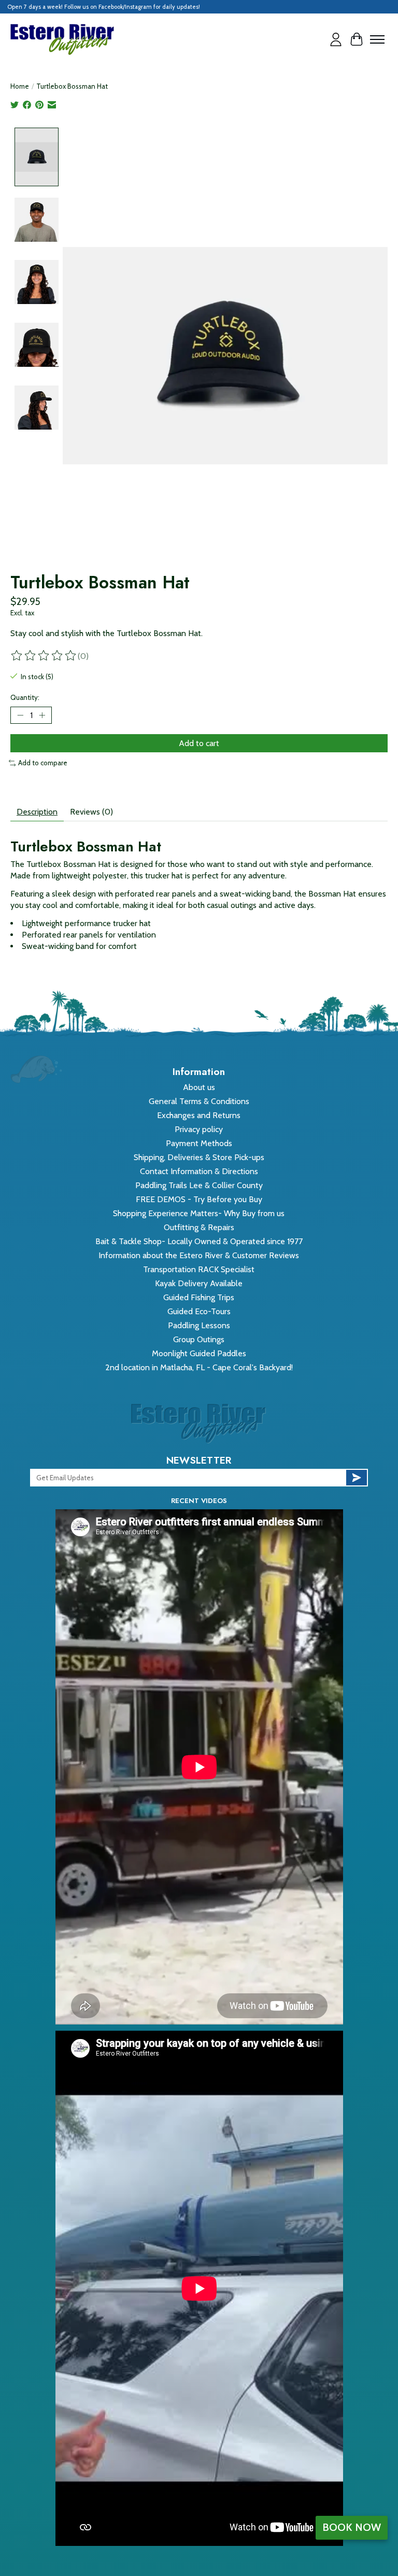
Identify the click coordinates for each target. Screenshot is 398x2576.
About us (199, 1087)
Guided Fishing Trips (199, 1297)
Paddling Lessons (199, 1325)
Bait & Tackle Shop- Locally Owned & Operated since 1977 (199, 1241)
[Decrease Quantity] (20, 715)
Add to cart (199, 743)
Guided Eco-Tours (199, 1311)
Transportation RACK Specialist (199, 1269)
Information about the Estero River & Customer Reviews (199, 1255)
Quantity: (25, 697)
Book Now (352, 2527)
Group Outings (199, 1339)
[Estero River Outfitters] (62, 39)
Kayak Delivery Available (199, 1283)
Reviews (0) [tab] (91, 812)
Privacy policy (199, 1129)
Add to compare (43, 763)
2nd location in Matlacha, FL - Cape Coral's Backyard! (199, 1367)
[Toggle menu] (377, 39)
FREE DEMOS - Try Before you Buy (199, 1199)
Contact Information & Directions (199, 1171)
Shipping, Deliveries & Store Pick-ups (199, 1157)
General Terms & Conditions (199, 1101)
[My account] (336, 39)
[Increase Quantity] (42, 715)
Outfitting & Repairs (199, 1227)
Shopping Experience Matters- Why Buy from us (199, 1213)
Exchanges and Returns (199, 1115)
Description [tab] (37, 812)
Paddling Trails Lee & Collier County (199, 1185)
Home (20, 86)
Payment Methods (199, 1143)
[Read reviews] (44, 656)
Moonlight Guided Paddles (199, 1353)
